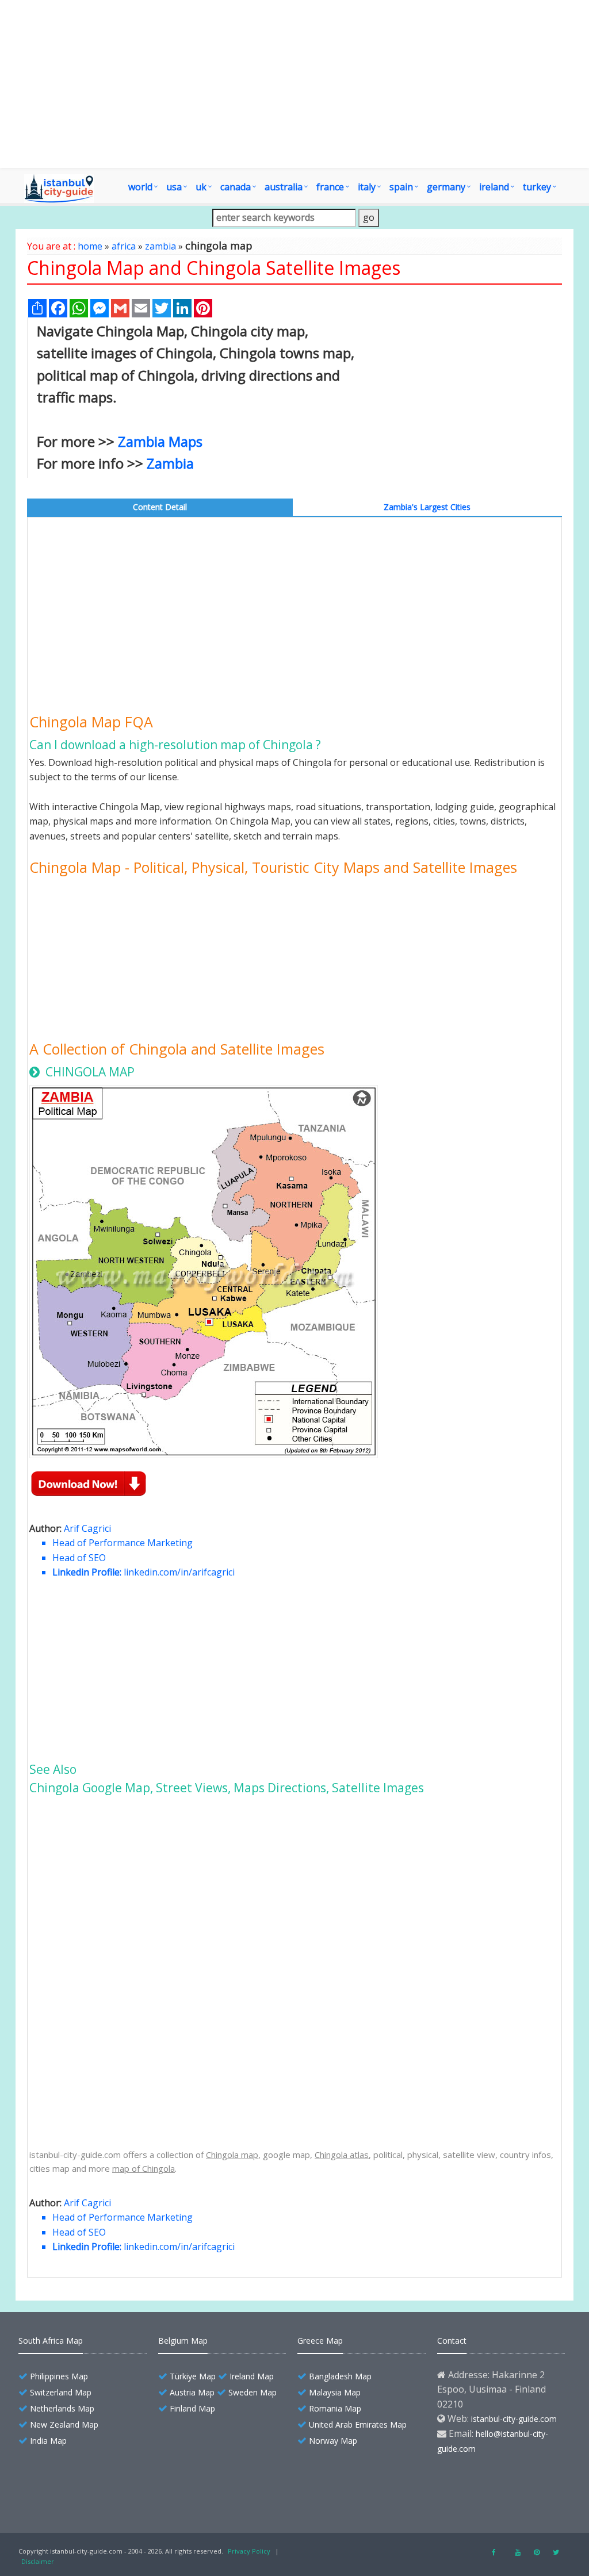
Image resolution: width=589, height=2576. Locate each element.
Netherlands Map (62, 2408)
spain (401, 187)
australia (284, 187)
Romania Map (335, 2408)
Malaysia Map (335, 2392)
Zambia (170, 463)
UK (201, 187)
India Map (48, 2441)
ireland (494, 187)
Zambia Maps (160, 441)
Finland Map (192, 2408)
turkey (537, 187)
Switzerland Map (61, 2392)
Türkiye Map (193, 2376)
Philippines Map (59, 2376)
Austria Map (192, 2392)
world (140, 187)
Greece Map (320, 2341)
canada (236, 187)
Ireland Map (252, 2376)
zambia (160, 246)
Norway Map (333, 2441)
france (330, 187)
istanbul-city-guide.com (514, 2419)
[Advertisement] (294, 84)
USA (174, 187)
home (90, 246)
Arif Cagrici (87, 1528)
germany (446, 187)
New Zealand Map (64, 2424)
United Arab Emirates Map (358, 2424)
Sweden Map (253, 2392)
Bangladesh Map (340, 2376)
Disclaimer (38, 2561)
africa (124, 246)
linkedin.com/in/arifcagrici (179, 1572)
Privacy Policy (249, 2551)
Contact (452, 2341)
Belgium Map (183, 2341)
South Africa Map (51, 2341)
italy (367, 187)
